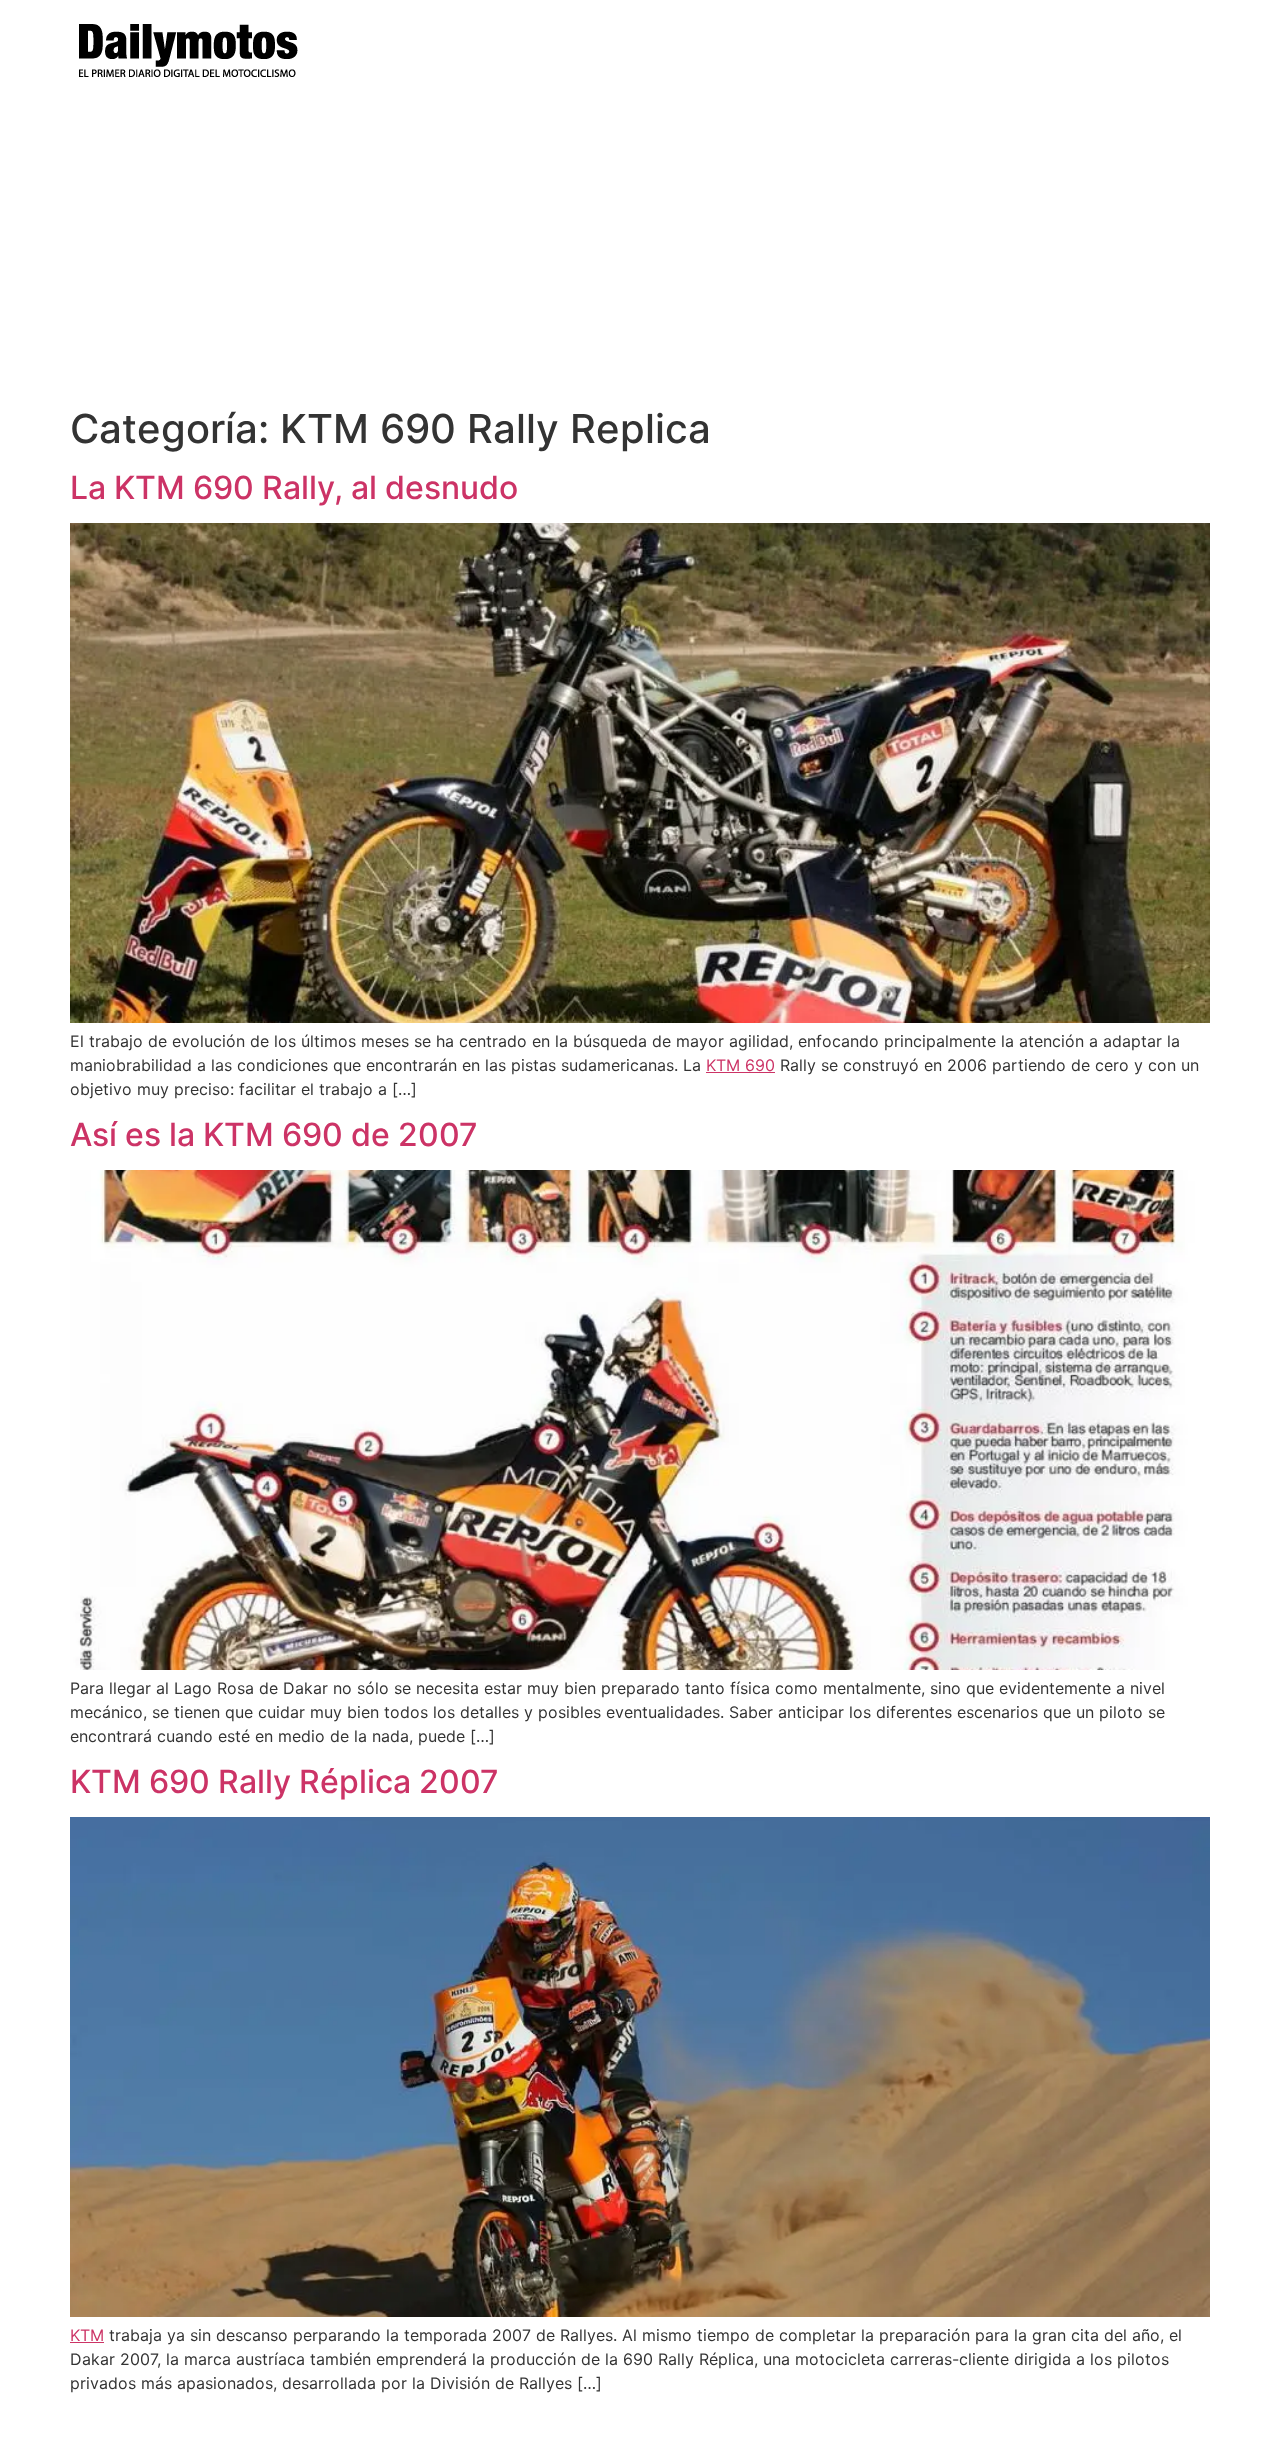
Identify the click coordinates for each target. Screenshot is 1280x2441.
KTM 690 (740, 1065)
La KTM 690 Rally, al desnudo (294, 487)
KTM (87, 2335)
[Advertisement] (640, 255)
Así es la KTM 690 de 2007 (274, 1134)
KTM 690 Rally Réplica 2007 (284, 1781)
